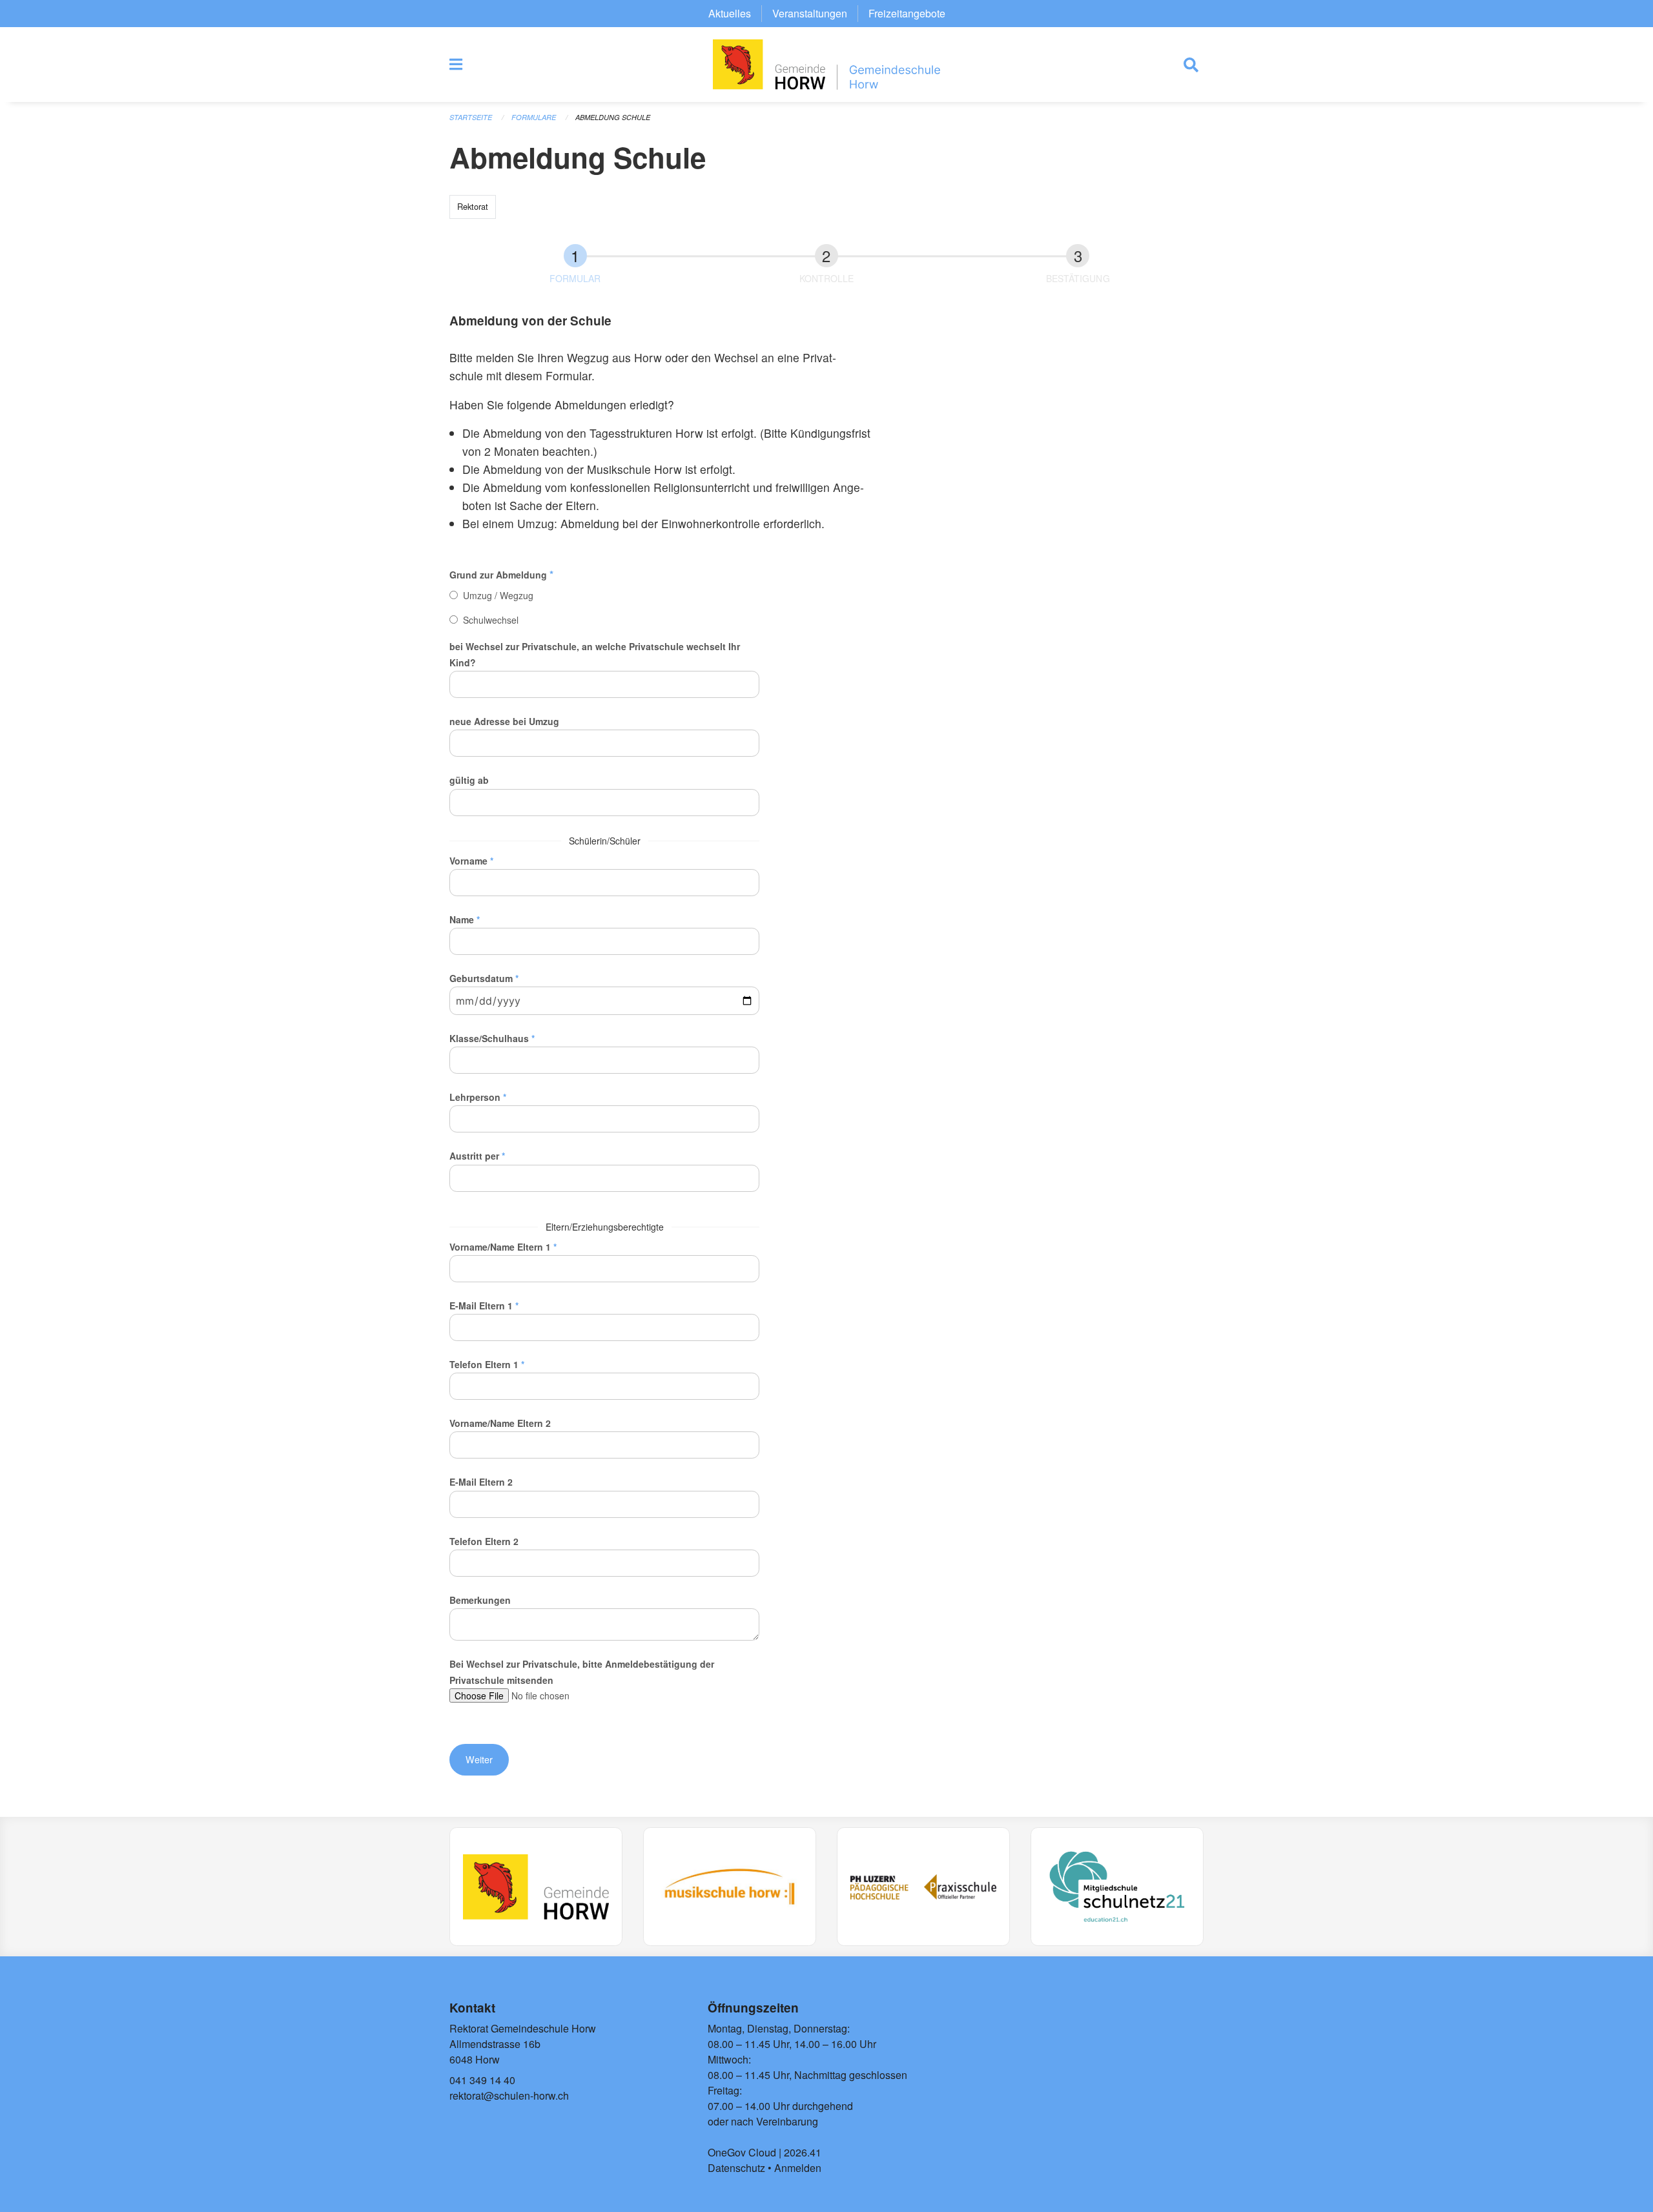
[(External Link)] (536, 1887)
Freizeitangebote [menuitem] (907, 13)
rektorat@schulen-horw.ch (509, 2095)
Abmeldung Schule (613, 117)
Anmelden (798, 2168)
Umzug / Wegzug (498, 595)
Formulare (534, 117)
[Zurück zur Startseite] (826, 65)
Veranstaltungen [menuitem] (810, 13)
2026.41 (803, 2152)
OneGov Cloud (742, 2152)
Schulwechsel (491, 620)
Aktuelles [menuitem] (730, 13)
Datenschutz (736, 2168)
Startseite (471, 117)
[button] (479, 1759)
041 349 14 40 (482, 2080)
